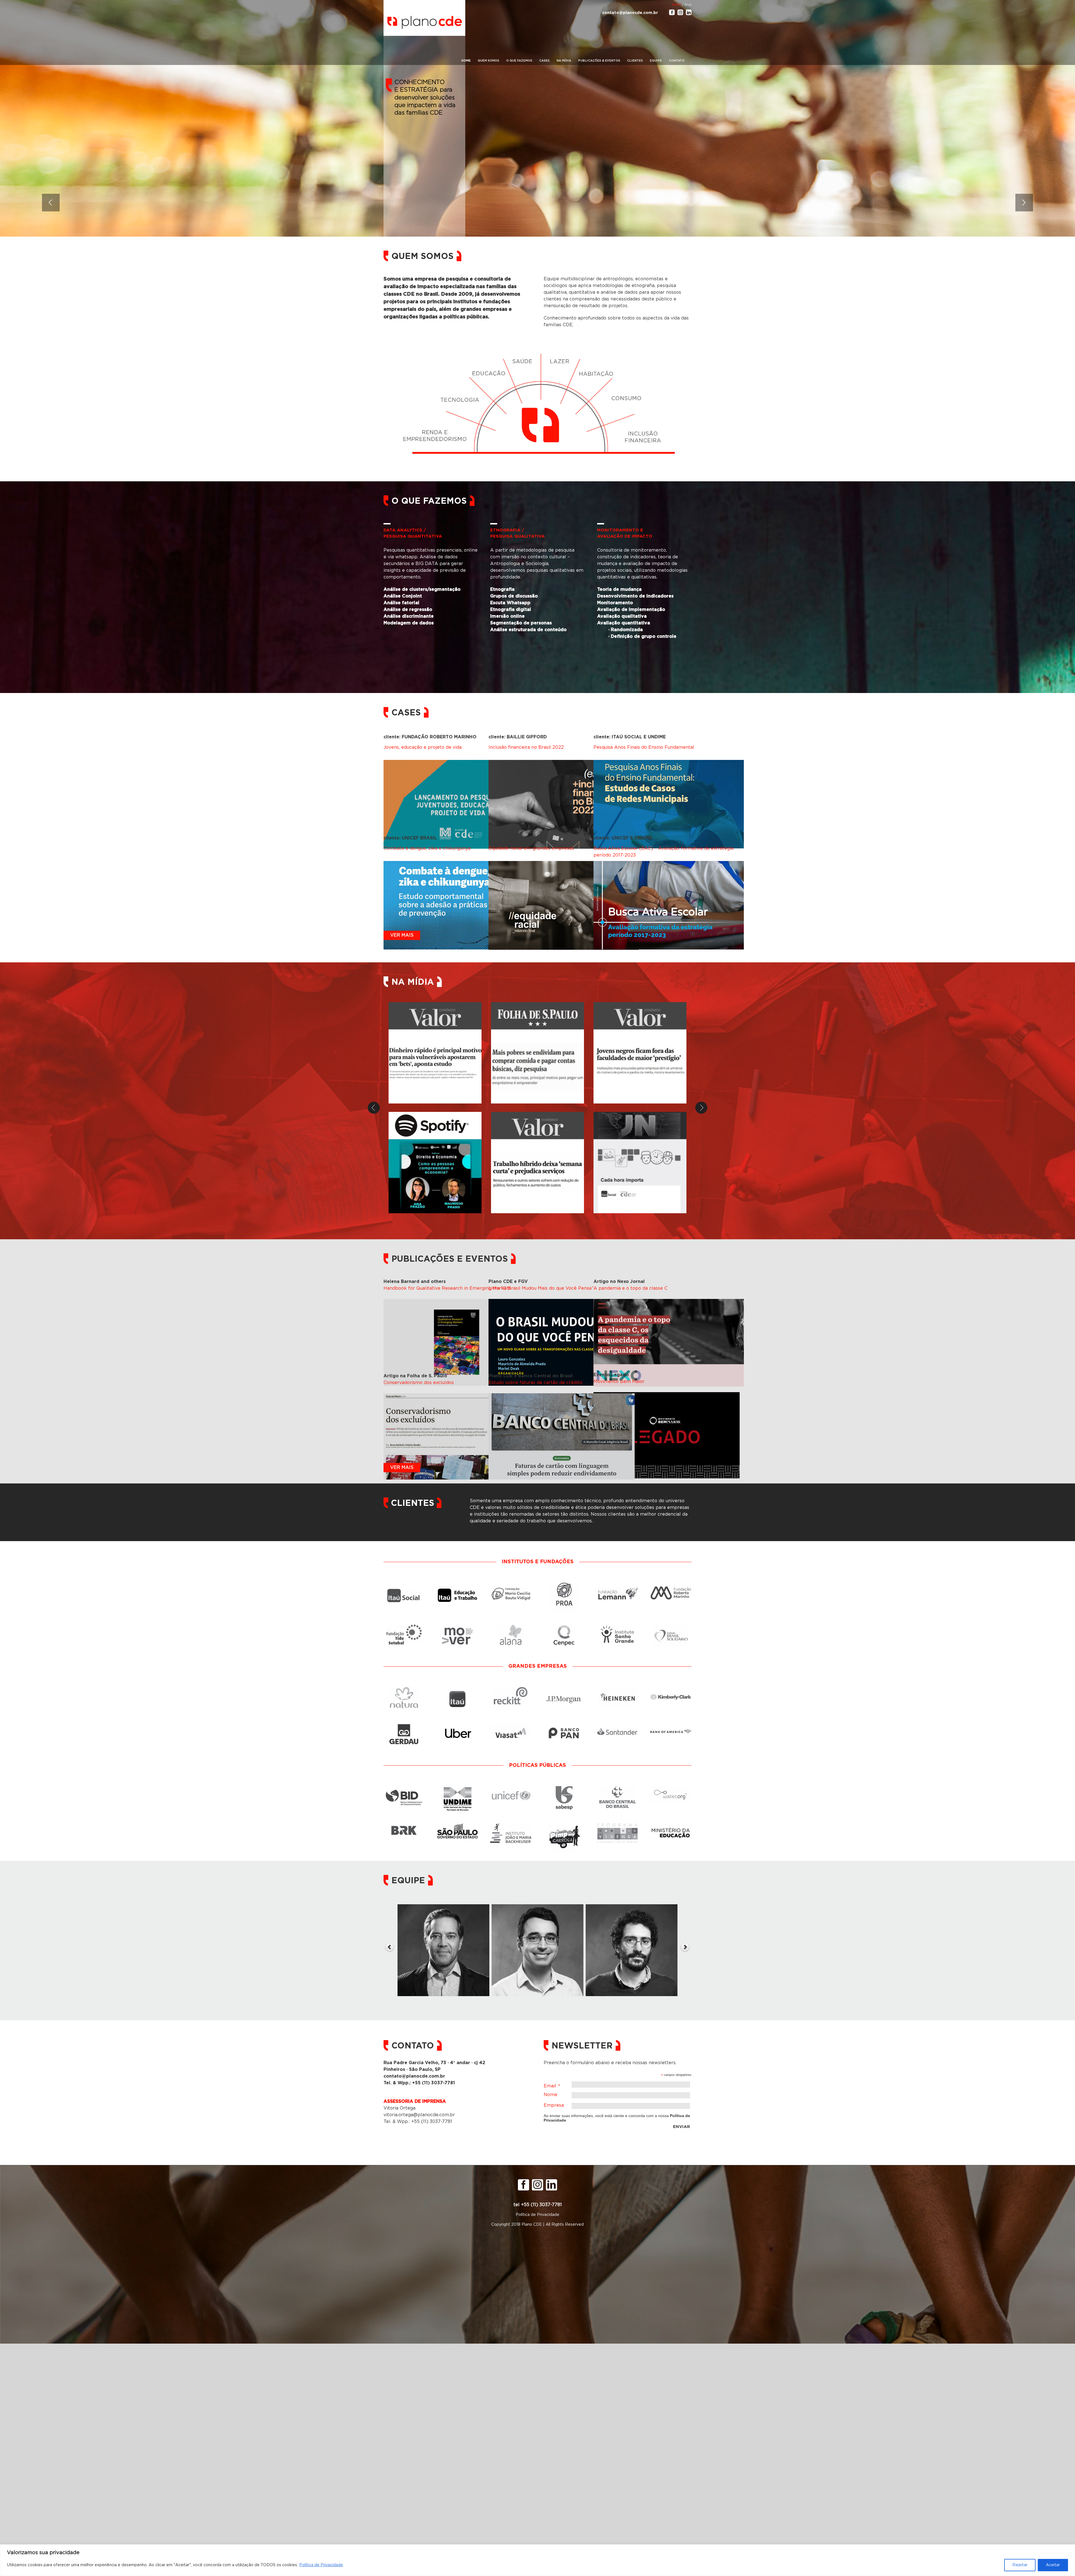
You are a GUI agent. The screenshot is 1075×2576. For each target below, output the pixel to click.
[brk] (404, 1826)
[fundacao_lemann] (617, 1586)
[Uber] (458, 1723)
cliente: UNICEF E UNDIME (623, 838)
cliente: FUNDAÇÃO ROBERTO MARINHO (430, 737)
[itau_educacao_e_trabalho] (457, 1586)
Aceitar (1053, 2565)
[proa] (564, 1586)
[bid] (404, 1789)
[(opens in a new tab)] (537, 1053)
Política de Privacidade (321, 2565)
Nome (551, 2095)
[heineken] (618, 1690)
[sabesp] (564, 1789)
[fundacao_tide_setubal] (404, 1628)
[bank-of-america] (671, 1723)
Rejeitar (1020, 2565)
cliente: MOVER (506, 838)
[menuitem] (466, 61)
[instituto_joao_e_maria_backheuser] (511, 1826)
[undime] (457, 1789)
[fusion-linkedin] (689, 12)
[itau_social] (404, 1586)
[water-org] (671, 1789)
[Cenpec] (564, 1628)
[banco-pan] (564, 1723)
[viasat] (511, 1723)
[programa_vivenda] (617, 1826)
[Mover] (457, 1628)
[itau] (457, 1690)
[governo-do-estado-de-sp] (458, 1826)
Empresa (554, 2105)
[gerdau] (404, 1723)
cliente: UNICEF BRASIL (410, 838)
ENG (688, 5)
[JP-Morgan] (564, 1690)
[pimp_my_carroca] (564, 1826)
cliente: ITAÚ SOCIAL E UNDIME (630, 737)
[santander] (617, 1723)
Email (552, 2087)
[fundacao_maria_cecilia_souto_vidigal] (511, 1586)
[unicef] (511, 1789)
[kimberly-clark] (671, 1690)
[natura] (404, 1690)
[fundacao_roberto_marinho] (671, 1586)
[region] (537, 2560)
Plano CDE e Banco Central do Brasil (531, 1376)
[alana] (511, 1628)
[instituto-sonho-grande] (618, 1628)
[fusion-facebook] (672, 12)
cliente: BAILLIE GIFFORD (518, 737)
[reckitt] (511, 1690)
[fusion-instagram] (680, 12)
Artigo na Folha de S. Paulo (415, 1376)
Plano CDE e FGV (508, 1282)
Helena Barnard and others (415, 1282)
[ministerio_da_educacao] (671, 1826)
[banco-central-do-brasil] (618, 1789)
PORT (677, 5)
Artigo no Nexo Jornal (619, 1282)
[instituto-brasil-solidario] (671, 1628)
